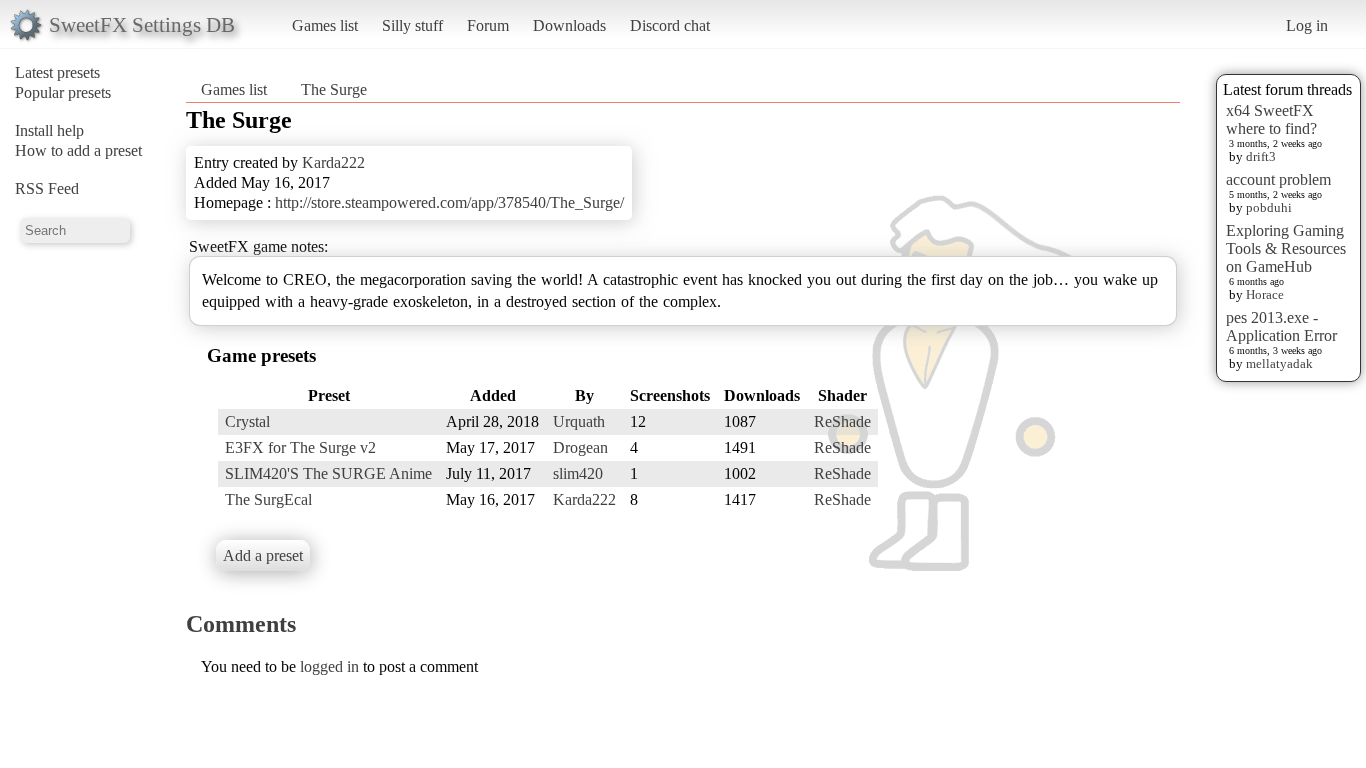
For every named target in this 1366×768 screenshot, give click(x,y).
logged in (329, 666)
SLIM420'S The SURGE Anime (328, 473)
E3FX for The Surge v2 (300, 447)
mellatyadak (1279, 363)
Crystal (247, 421)
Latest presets (57, 72)
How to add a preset (78, 150)
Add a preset (263, 555)
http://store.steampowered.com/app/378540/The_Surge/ (449, 202)
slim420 (578, 473)
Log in (1307, 25)
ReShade (842, 421)
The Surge (334, 89)
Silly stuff (412, 25)
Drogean (580, 447)
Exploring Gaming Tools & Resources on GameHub (1286, 248)
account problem (1278, 179)
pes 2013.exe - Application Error (1281, 326)
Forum (488, 25)
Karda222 (333, 162)
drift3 (1261, 156)
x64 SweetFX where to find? (1271, 119)
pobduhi (1269, 207)
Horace (1265, 294)
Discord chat (670, 25)
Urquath (579, 421)
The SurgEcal (268, 499)
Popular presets (63, 92)
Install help (49, 130)
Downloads (569, 25)
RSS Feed (47, 188)
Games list (325, 25)
